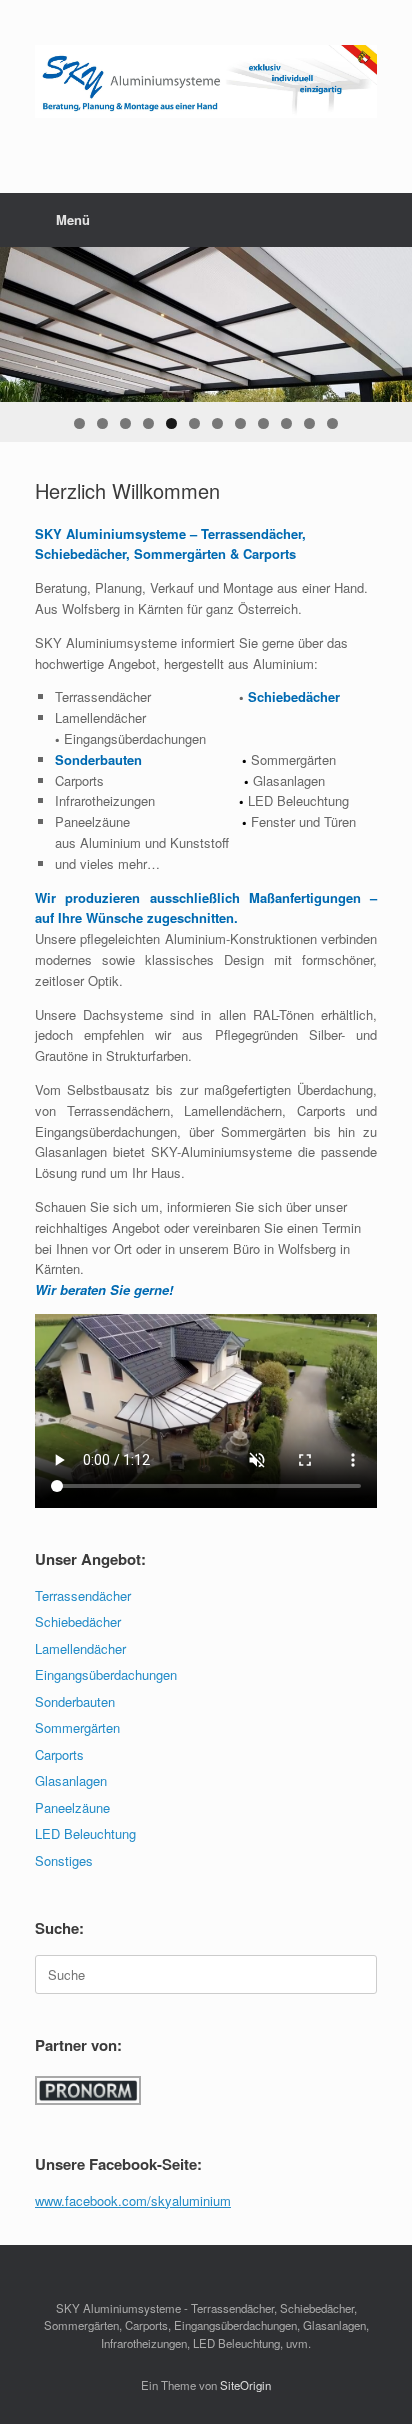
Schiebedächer (78, 1621)
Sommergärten (77, 1727)
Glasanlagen (71, 1780)
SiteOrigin (245, 2385)
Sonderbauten (75, 1701)
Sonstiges (64, 1860)
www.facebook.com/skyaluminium (133, 2200)
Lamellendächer (80, 1648)
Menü (73, 219)
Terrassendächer (83, 1595)
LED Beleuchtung (85, 1833)
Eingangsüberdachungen (106, 1674)
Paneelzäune (72, 1807)
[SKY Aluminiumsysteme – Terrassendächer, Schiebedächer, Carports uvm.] (206, 81)
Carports (59, 1754)
